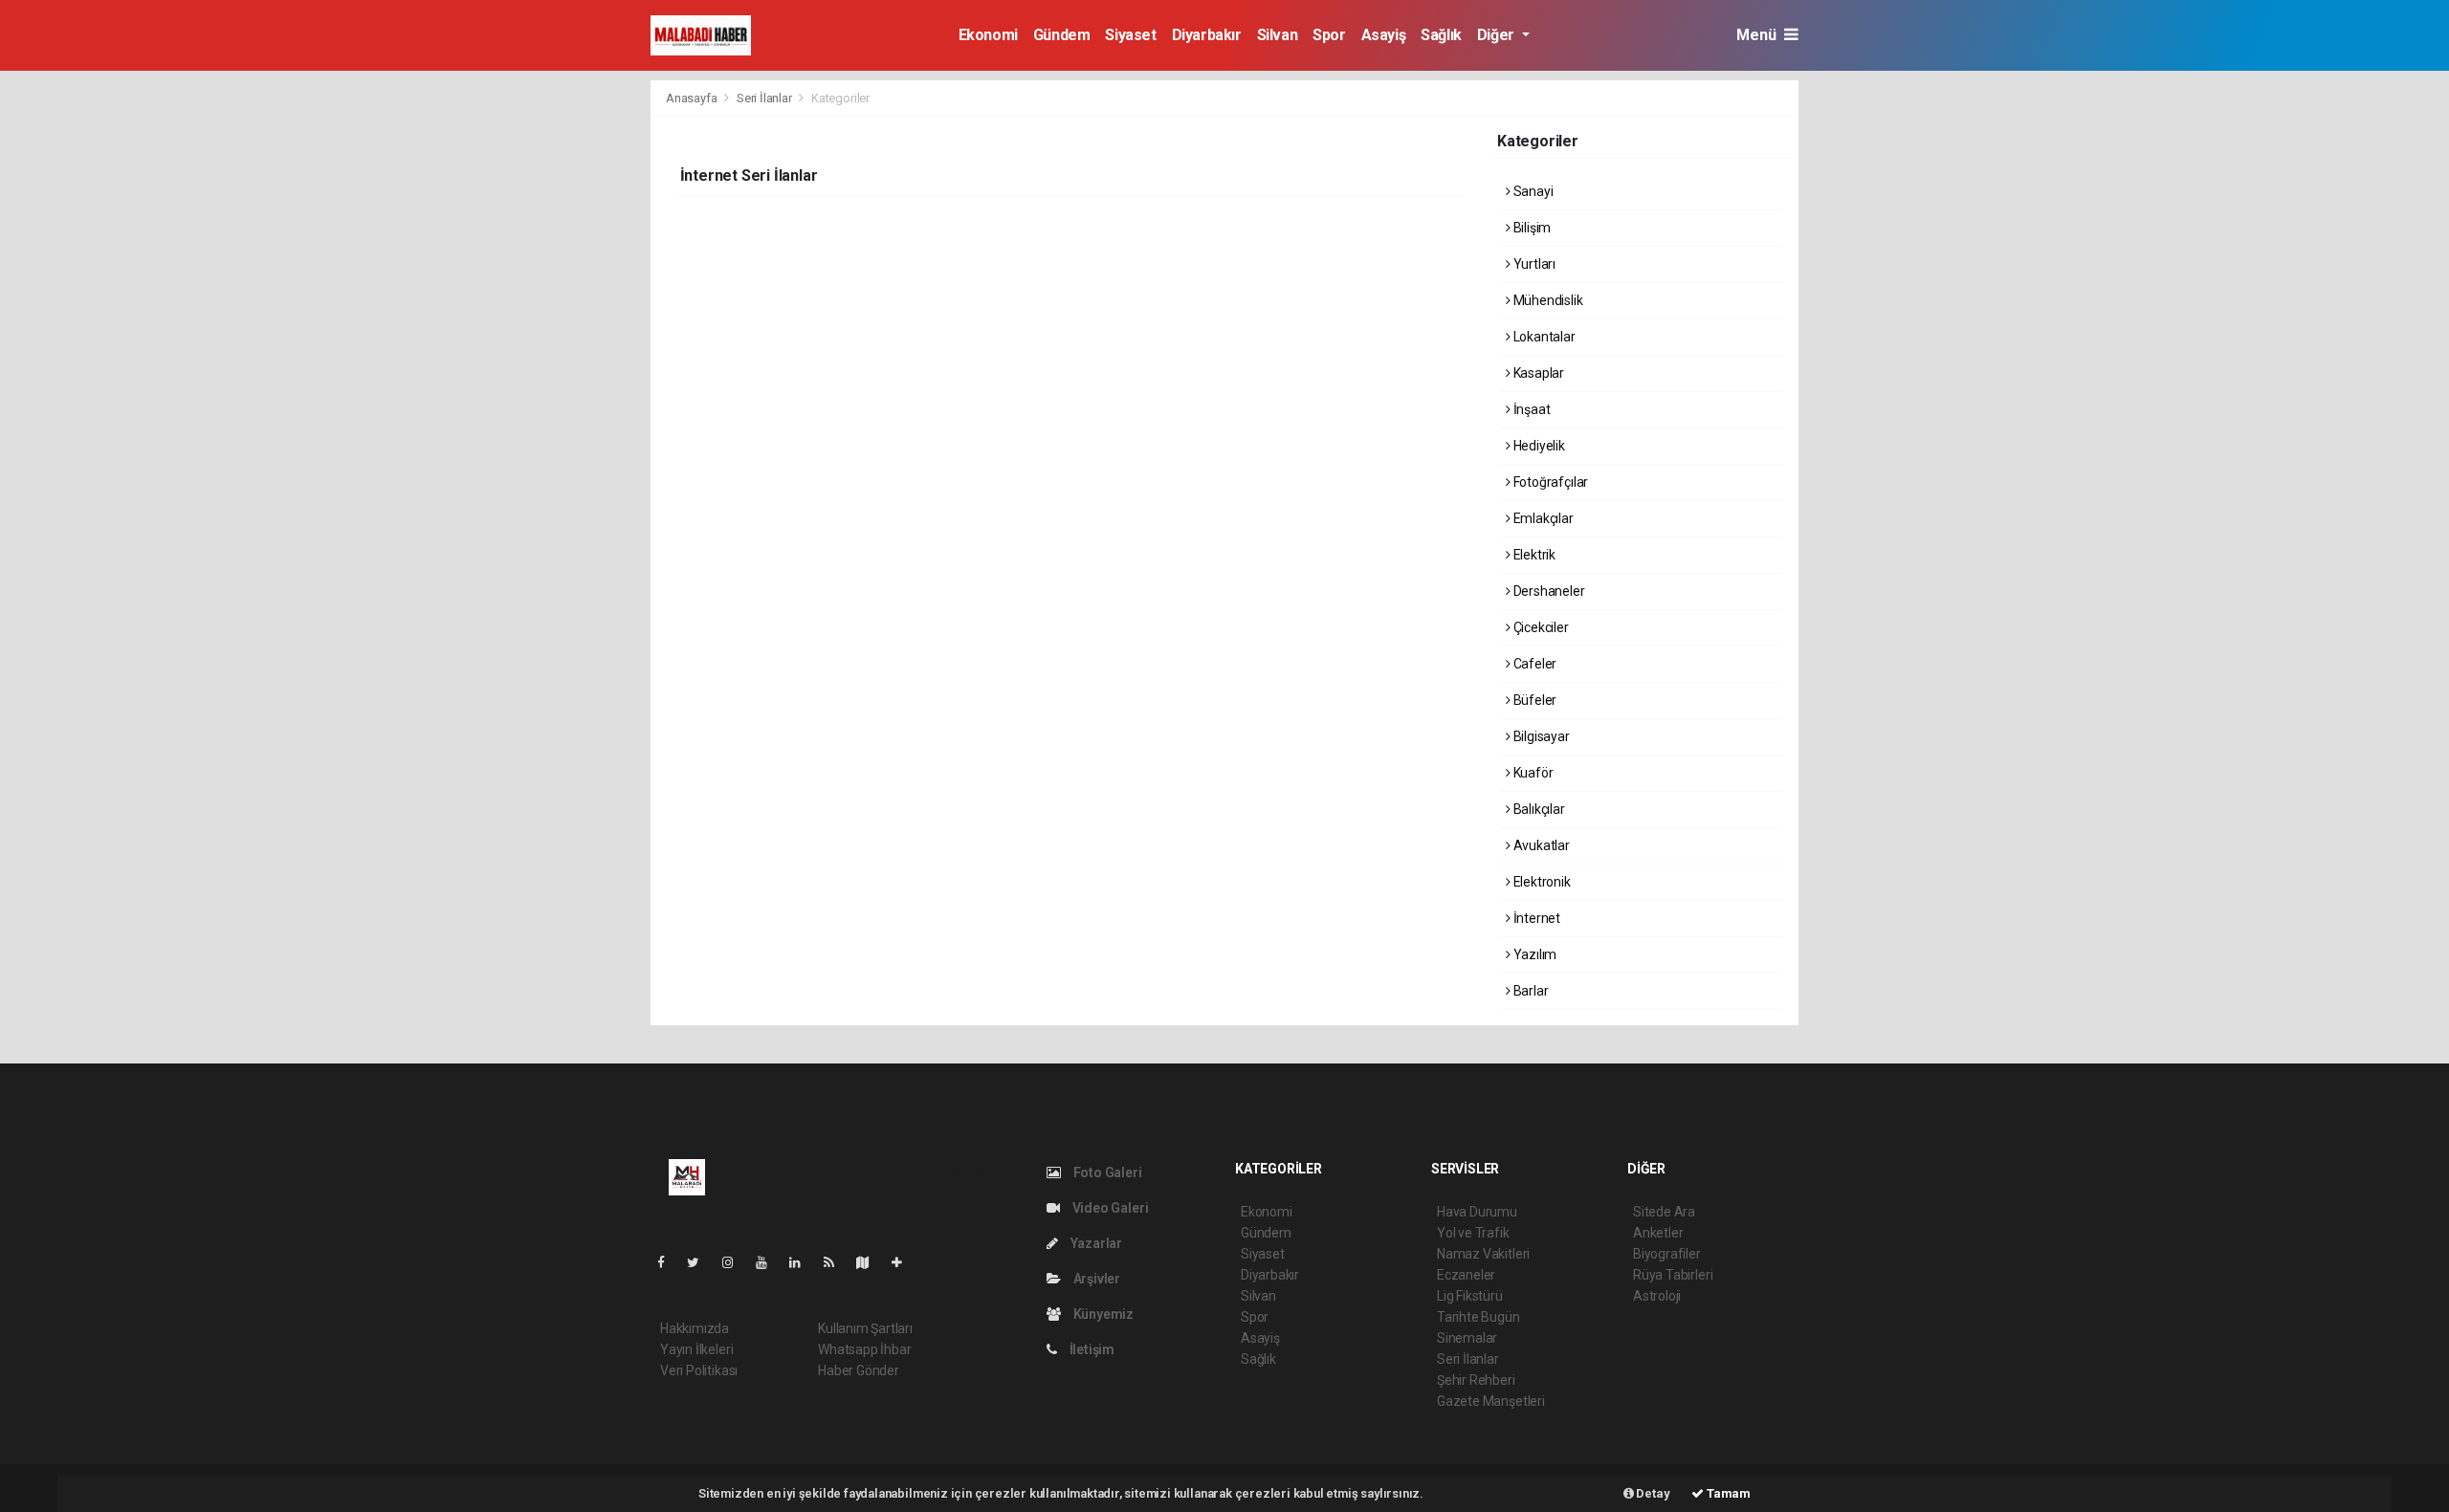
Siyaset (1130, 35)
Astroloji (1657, 1296)
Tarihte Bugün (1478, 1317)
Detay (1652, 1493)
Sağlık (1441, 35)
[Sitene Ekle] (905, 1262)
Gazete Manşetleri (1491, 1401)
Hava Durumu (1477, 1212)
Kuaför (1532, 773)
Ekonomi (988, 35)
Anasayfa (693, 98)
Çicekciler (1540, 627)
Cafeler (1533, 664)
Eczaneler (1466, 1275)
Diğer (1498, 35)
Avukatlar (1540, 845)
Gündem (1062, 35)
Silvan (1278, 35)
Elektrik (1533, 555)
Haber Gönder (859, 1370)
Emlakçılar (1542, 518)
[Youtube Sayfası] (769, 1262)
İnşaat (1530, 409)
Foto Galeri (1106, 1172)
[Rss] (837, 1262)
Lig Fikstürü (1470, 1296)
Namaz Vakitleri (1483, 1254)
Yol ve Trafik (1473, 1233)
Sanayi (1532, 191)
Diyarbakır (1207, 35)
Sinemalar (1467, 1338)
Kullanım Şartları (865, 1328)
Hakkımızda (695, 1328)
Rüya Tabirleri (1673, 1275)
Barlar (1529, 991)
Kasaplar (1537, 373)
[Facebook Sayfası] (669, 1262)
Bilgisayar (1540, 736)
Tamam (1727, 1493)
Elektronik (1541, 882)
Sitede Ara (1664, 1212)
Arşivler (1095, 1279)
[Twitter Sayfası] (701, 1262)
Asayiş (1384, 35)
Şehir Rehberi (1476, 1380)
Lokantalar (1543, 337)
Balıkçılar (1538, 809)
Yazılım (1533, 954)
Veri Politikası (699, 1370)
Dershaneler (1548, 591)
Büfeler (1533, 700)
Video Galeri (1109, 1208)
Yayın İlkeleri (696, 1349)
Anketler (1658, 1233)
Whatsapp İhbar (864, 1349)
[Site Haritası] (871, 1262)
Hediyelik (1538, 446)
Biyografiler (1667, 1254)
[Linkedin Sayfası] (803, 1262)
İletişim (1091, 1349)
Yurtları (1533, 264)
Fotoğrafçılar (1549, 482)
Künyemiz (1102, 1314)
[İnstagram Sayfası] (736, 1262)
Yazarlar (1095, 1243)
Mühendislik (1547, 300)
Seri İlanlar (764, 98)
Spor (1329, 35)
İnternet (1535, 918)
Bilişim (1531, 228)
